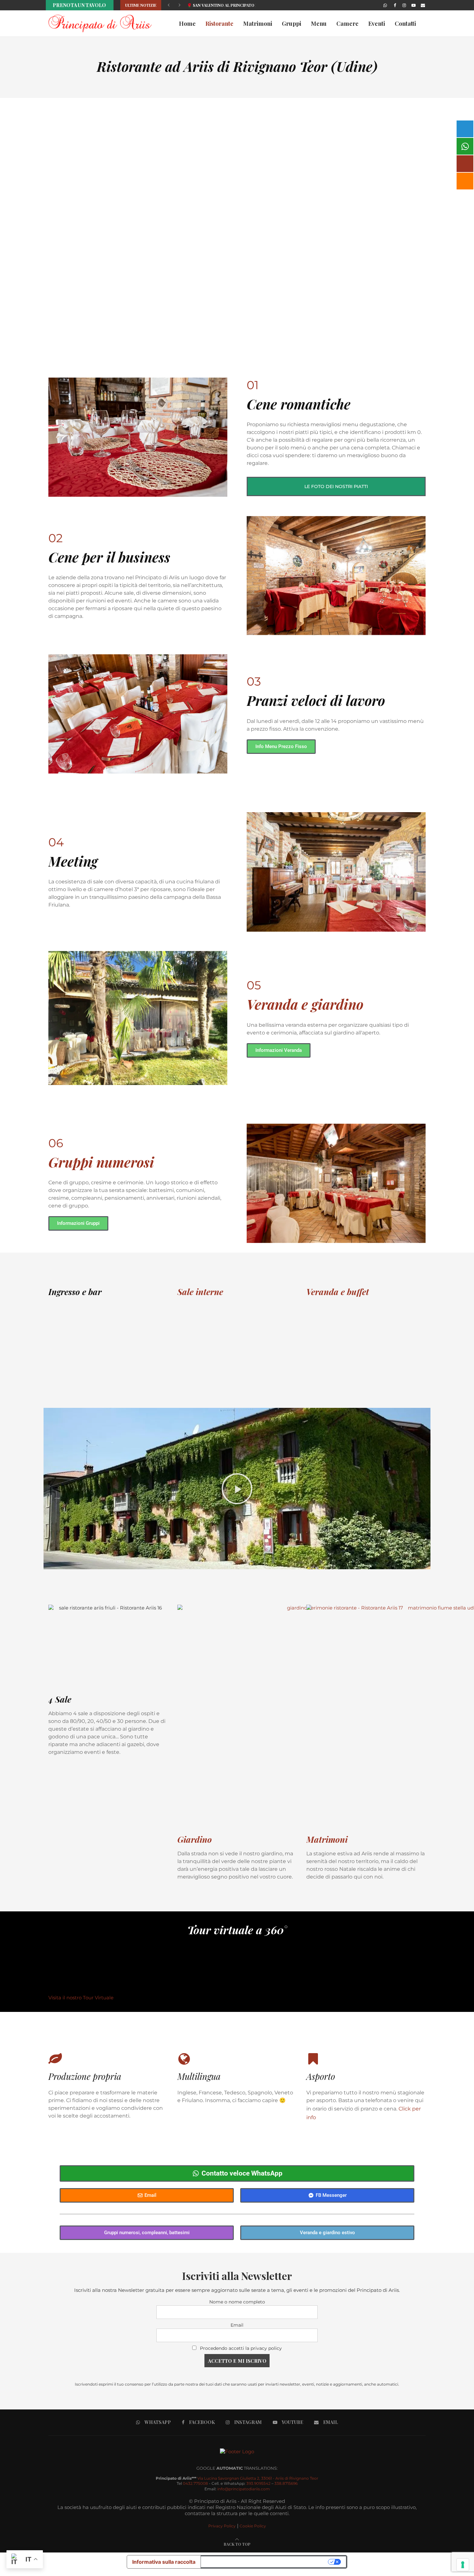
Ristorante (219, 24)
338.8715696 (286, 2483)
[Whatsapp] (385, 5)
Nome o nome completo (237, 2302)
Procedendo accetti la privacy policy (241, 2348)
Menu (319, 24)
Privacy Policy (222, 2526)
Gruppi (291, 24)
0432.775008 (195, 2483)
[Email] (423, 5)
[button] (169, 5)
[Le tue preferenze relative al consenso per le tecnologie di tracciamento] (463, 2565)
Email (237, 2325)
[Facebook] (395, 5)
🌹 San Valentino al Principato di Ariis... (230, 5)
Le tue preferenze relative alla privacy (265, 2562)
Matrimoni (258, 24)
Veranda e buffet (338, 1292)
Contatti (405, 24)
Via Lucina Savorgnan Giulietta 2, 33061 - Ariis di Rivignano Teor (258, 2478)
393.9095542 (258, 2483)
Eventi (377, 24)
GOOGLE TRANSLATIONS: (237, 2468)
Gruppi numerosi (101, 1162)
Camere (347, 24)
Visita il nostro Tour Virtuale (81, 1998)
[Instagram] (404, 5)
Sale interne (200, 1292)
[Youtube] (414, 5)
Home (187, 24)
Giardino (195, 1839)
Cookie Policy (253, 2526)
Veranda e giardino (305, 1004)
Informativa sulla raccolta (164, 2562)
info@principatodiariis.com (244, 2489)
